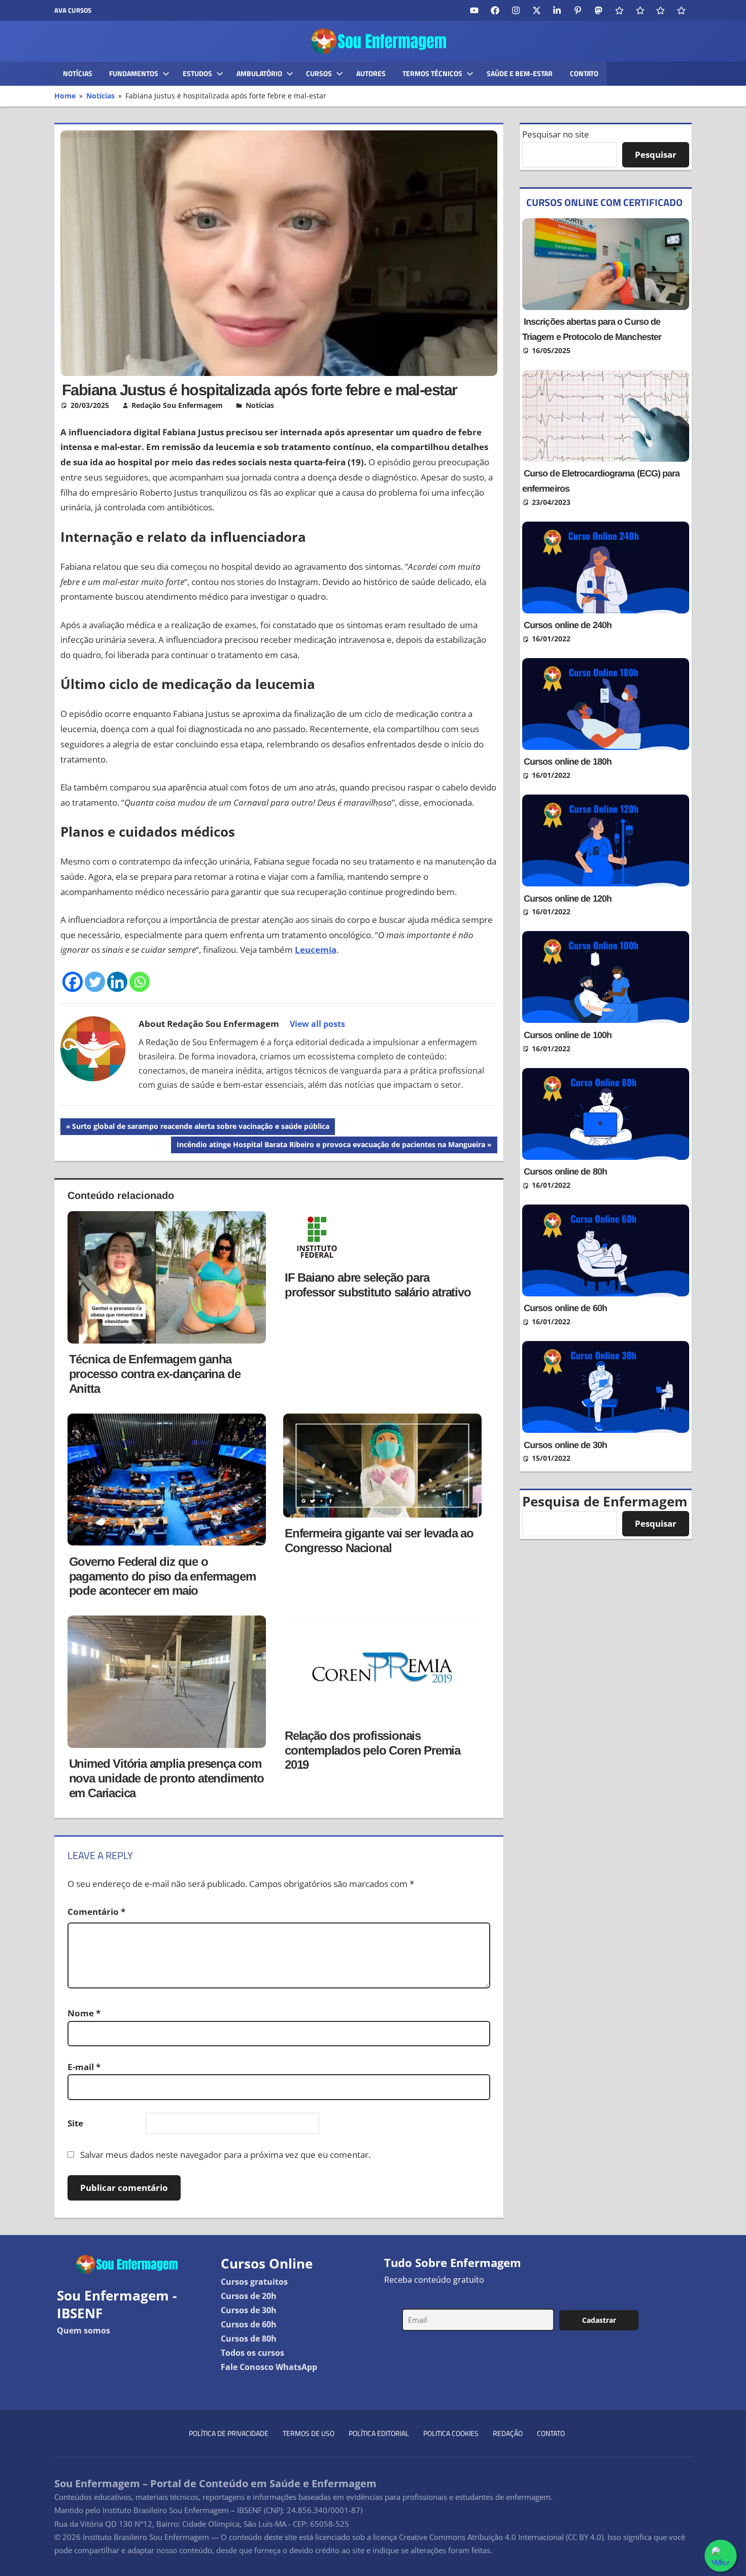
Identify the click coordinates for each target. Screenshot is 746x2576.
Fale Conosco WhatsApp (269, 2367)
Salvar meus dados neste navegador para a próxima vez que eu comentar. (225, 2155)
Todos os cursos (252, 2353)
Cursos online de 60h (565, 1308)
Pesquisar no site (556, 134)
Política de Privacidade (229, 2433)
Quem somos (83, 2330)
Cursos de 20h (249, 2296)
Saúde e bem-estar (520, 73)
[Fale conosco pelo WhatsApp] (721, 2556)
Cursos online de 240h (568, 625)
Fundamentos (134, 73)
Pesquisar (656, 154)
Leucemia (316, 950)
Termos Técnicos (432, 73)
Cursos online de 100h (568, 1035)
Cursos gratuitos (254, 2282)
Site (75, 2123)
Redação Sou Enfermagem (177, 405)
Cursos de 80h (249, 2339)
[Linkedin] (117, 982)
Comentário (96, 1912)
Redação (508, 2433)
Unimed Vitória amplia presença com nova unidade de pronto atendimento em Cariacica (166, 1778)
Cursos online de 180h (568, 762)
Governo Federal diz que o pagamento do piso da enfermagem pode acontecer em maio (162, 1576)
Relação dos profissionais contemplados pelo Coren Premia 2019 (372, 1750)
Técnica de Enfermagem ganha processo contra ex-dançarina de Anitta (155, 1374)
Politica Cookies (451, 2433)
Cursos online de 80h (565, 1172)
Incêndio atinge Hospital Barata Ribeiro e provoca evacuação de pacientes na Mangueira (331, 1146)
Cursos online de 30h (565, 1445)
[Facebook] (73, 982)
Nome (84, 2013)
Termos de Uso (309, 2433)
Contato (584, 73)
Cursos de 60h (249, 2324)
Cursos (319, 73)
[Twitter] (95, 982)
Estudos (197, 73)
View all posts (317, 1024)
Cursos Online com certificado (604, 202)
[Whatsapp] (140, 982)
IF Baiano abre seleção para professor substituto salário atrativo (378, 1285)
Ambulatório (259, 73)
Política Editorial (379, 2433)
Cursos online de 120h (568, 899)
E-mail (84, 2067)
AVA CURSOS (73, 10)
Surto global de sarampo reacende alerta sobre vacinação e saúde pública (200, 1128)
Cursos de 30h (249, 2310)
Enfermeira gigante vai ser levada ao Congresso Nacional (379, 1540)
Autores (371, 73)
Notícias (78, 73)
